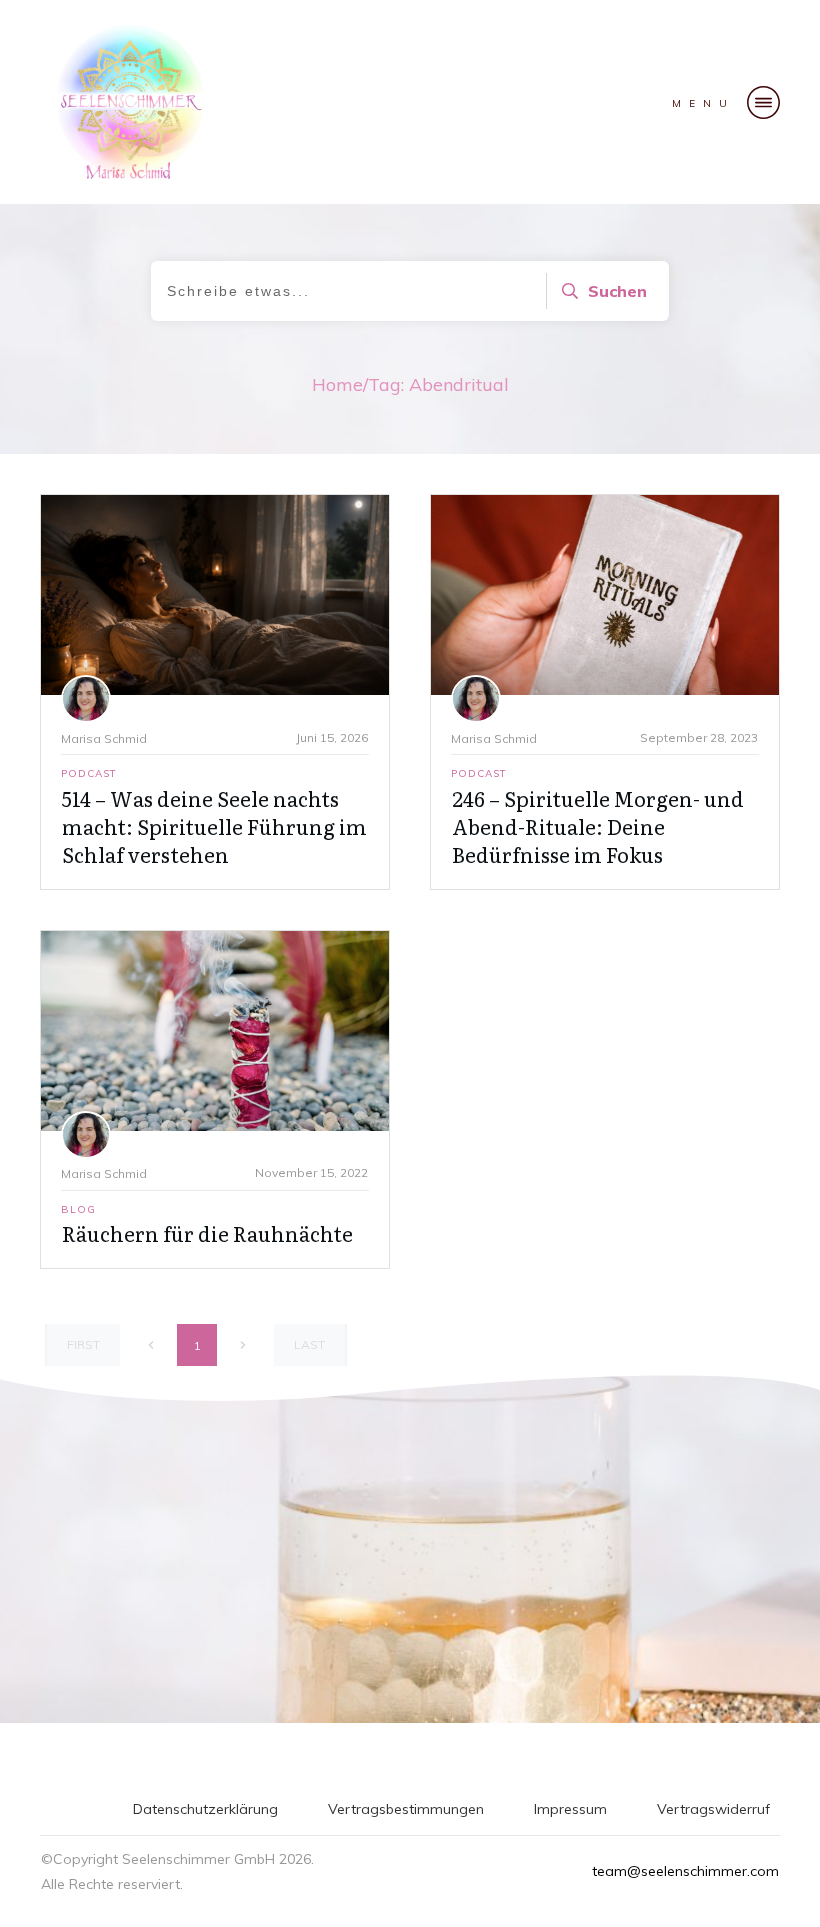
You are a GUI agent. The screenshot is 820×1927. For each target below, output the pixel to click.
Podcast (89, 773)
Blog (78, 1209)
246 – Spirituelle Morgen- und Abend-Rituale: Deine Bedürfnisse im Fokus (598, 826)
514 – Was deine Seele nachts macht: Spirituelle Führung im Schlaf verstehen (214, 826)
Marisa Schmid (104, 738)
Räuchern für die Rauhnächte (207, 1233)
